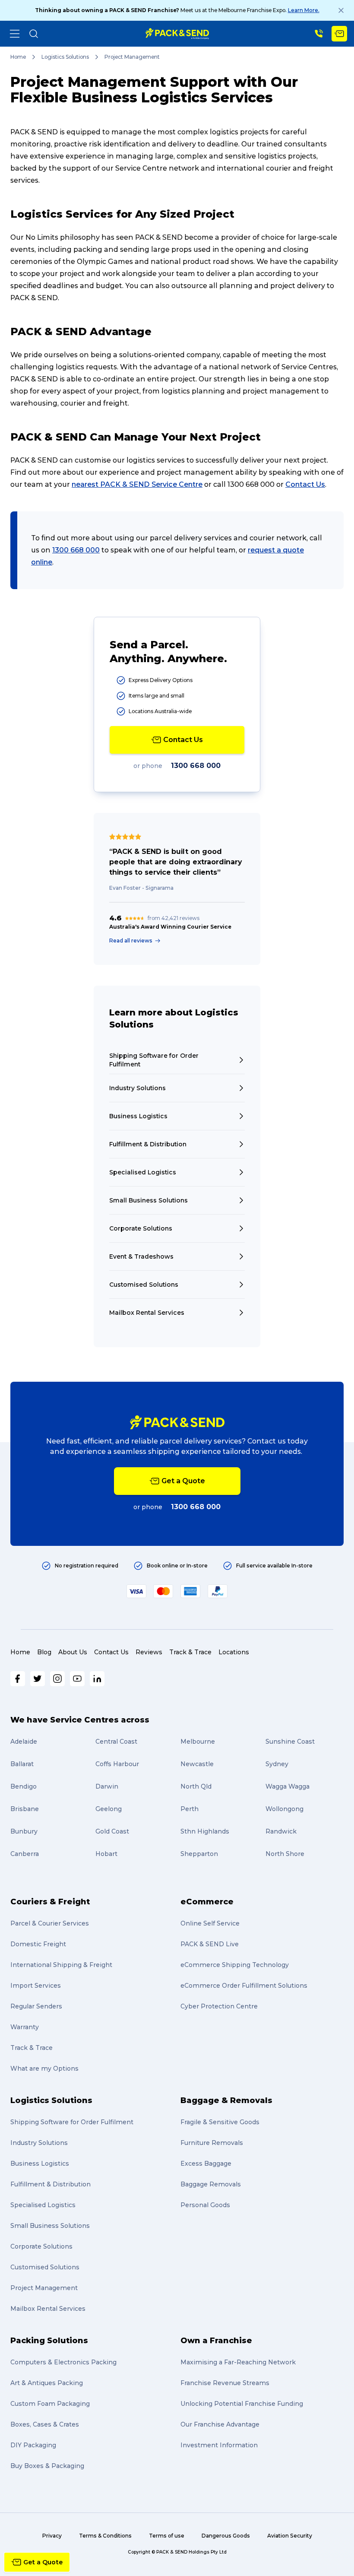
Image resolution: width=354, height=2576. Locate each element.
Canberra (25, 1854)
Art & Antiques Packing (47, 2383)
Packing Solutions (49, 2341)
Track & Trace (190, 1652)
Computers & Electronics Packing (63, 2362)
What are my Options (44, 2068)
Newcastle (197, 1764)
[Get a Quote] (339, 34)
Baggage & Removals (226, 2100)
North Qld (196, 1786)
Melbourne (198, 1742)
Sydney (277, 1764)
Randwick (281, 1831)
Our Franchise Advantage (220, 2424)
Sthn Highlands (205, 1831)
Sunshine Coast (290, 1742)
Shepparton (199, 1854)
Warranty (25, 2027)
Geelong (109, 1809)
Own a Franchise (216, 2341)
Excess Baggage (206, 2164)
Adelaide (24, 1742)
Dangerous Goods (226, 2536)
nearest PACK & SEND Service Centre (137, 484)
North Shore (285, 1854)
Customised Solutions (45, 2267)
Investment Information (219, 2445)
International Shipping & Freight (61, 1965)
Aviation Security (290, 2536)
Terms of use (167, 2536)
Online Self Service (210, 1923)
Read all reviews (131, 941)
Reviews (149, 1652)
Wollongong (284, 1809)
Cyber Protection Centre (219, 2006)
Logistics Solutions (65, 57)
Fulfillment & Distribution (51, 2184)
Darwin (107, 1786)
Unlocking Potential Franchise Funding (242, 2404)
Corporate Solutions (41, 2246)
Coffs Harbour (117, 1764)
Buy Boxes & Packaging (47, 2466)
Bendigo (24, 1786)
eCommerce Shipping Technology (235, 1965)
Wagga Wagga (288, 1786)
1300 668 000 (76, 550)
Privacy (52, 2536)
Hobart (106, 1854)
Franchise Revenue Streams (225, 2383)
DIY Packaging (33, 2445)
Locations (234, 1652)
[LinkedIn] (97, 1679)
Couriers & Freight (50, 1902)
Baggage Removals (211, 2184)
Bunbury (24, 1831)
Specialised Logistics (43, 2205)
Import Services (36, 1986)
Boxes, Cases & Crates (45, 2424)
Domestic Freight (38, 1944)
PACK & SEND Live (210, 1944)
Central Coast (116, 1742)
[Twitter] (38, 1679)
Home (18, 57)
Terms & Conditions (105, 2536)
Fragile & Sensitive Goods (220, 2122)
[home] (177, 34)
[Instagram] (57, 1679)
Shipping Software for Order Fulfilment (72, 2122)
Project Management (44, 2288)
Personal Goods (205, 2205)
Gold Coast (112, 1831)
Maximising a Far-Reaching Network (238, 2362)
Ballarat (22, 1764)
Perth (190, 1809)
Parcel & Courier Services (50, 1923)
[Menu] (15, 34)
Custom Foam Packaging (50, 2404)
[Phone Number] (319, 34)
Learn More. (304, 10)
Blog (44, 1652)
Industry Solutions (39, 2143)
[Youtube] (77, 1679)
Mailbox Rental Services (48, 2309)
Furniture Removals (212, 2143)
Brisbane (25, 1809)
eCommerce (207, 1902)
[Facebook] (18, 1679)
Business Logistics (40, 2164)
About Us (73, 1652)
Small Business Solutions (50, 2226)
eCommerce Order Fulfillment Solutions (244, 1986)
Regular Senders (36, 2006)
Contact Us (305, 484)
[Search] (34, 34)
